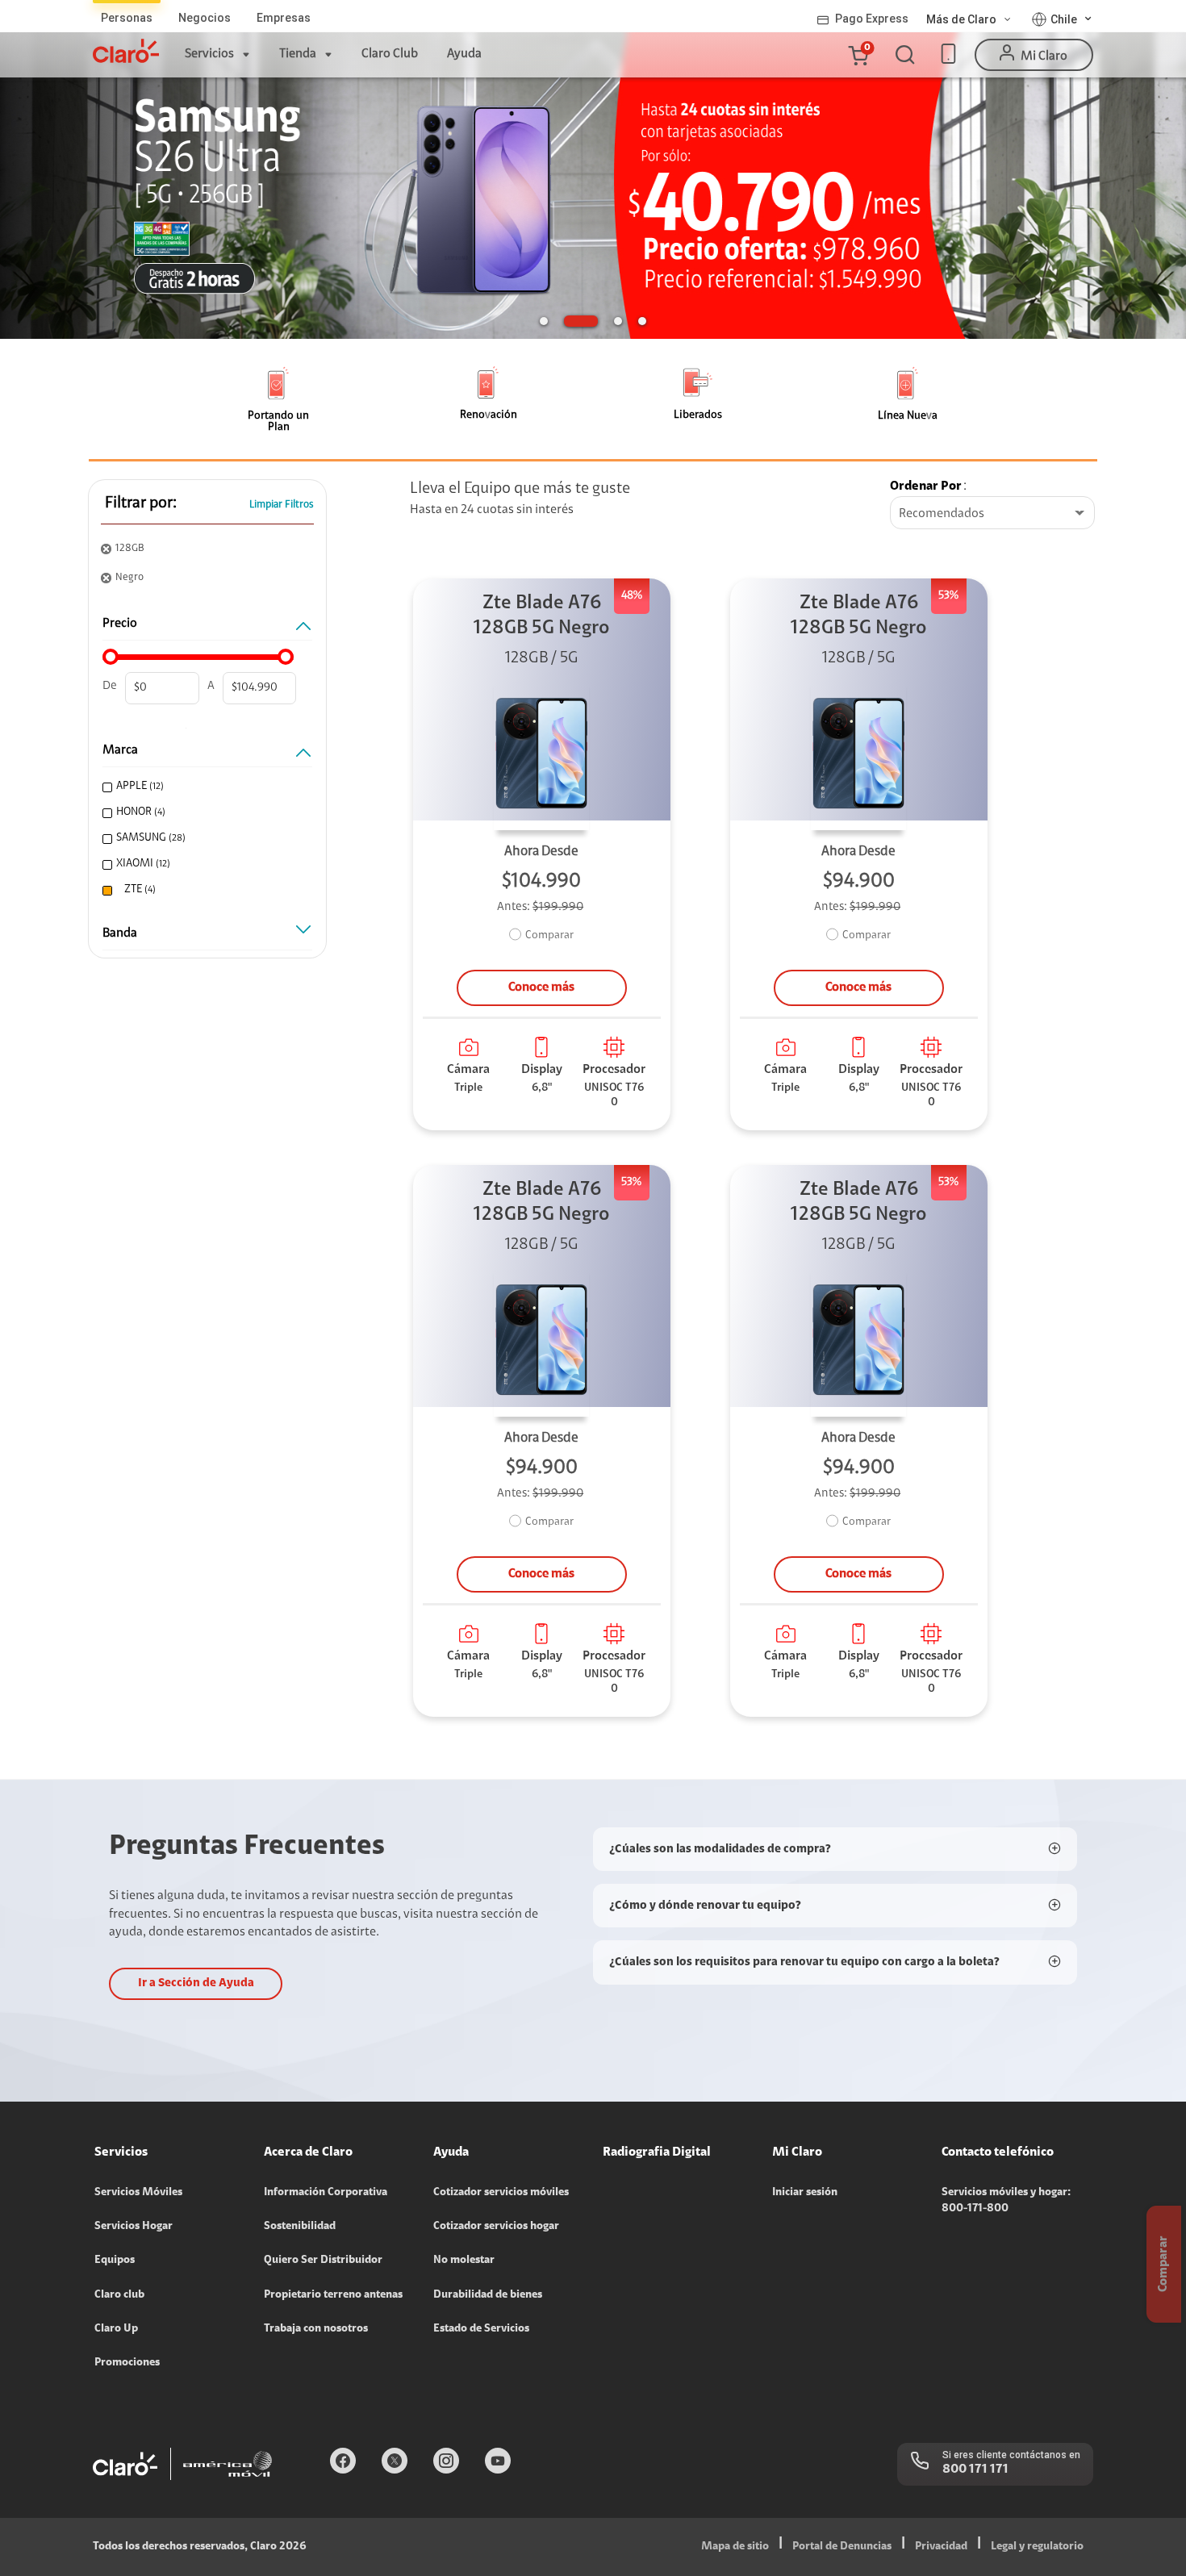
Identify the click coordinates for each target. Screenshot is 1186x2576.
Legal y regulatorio (1037, 2547)
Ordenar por (926, 486)
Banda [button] (120, 933)
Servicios (209, 54)
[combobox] (992, 514)
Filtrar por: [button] (141, 503)
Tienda (298, 54)
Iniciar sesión (805, 2193)
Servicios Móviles (138, 2193)
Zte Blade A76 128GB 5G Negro (541, 616)
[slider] (111, 657)
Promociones (127, 2363)
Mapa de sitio (735, 2547)
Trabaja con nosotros (316, 2329)
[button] (858, 55)
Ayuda (464, 54)
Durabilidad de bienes (488, 2295)
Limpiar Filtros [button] (282, 505)
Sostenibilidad (300, 2227)
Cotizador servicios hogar (496, 2227)
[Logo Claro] (126, 51)
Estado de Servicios (481, 2329)
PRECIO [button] (120, 624)
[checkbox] (205, 787)
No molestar (464, 2261)
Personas (127, 18)
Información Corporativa (326, 2193)
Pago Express (872, 19)
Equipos (115, 2261)
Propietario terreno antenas (333, 2295)
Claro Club (390, 54)
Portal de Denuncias (842, 2547)
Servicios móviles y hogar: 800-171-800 (1006, 2201)
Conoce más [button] (541, 987)
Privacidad (941, 2547)
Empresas (284, 18)
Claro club (119, 2295)
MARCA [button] (120, 750)
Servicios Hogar (134, 2227)
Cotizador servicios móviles (501, 2193)
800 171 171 (975, 2470)
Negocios (205, 18)
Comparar (549, 936)
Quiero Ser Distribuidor (323, 2261)
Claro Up (116, 2329)
